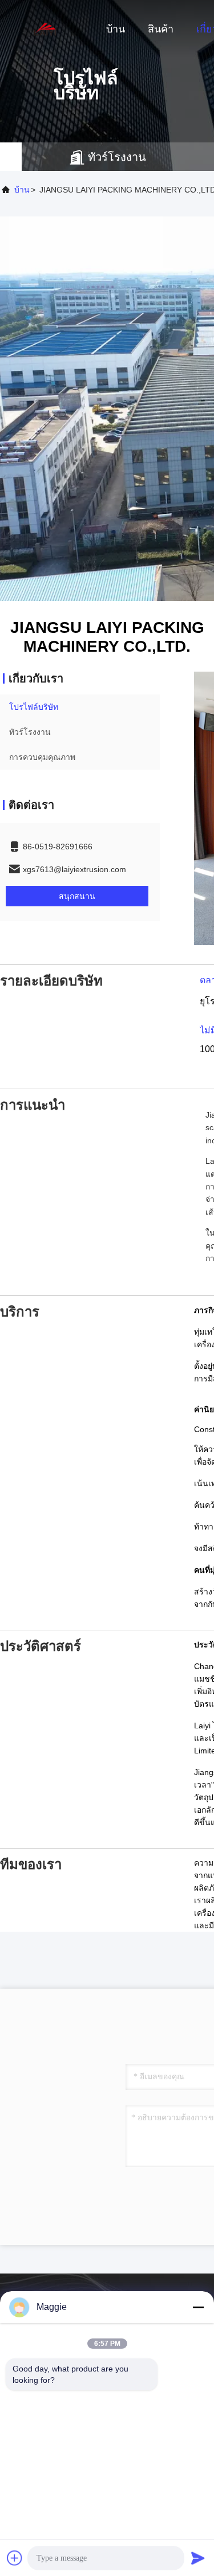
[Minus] (198, 2307)
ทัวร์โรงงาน (30, 732)
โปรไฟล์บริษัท (34, 707)
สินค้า (161, 29)
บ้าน (116, 29)
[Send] (198, 2558)
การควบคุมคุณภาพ (42, 757)
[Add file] (15, 2558)
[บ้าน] (46, 28)
